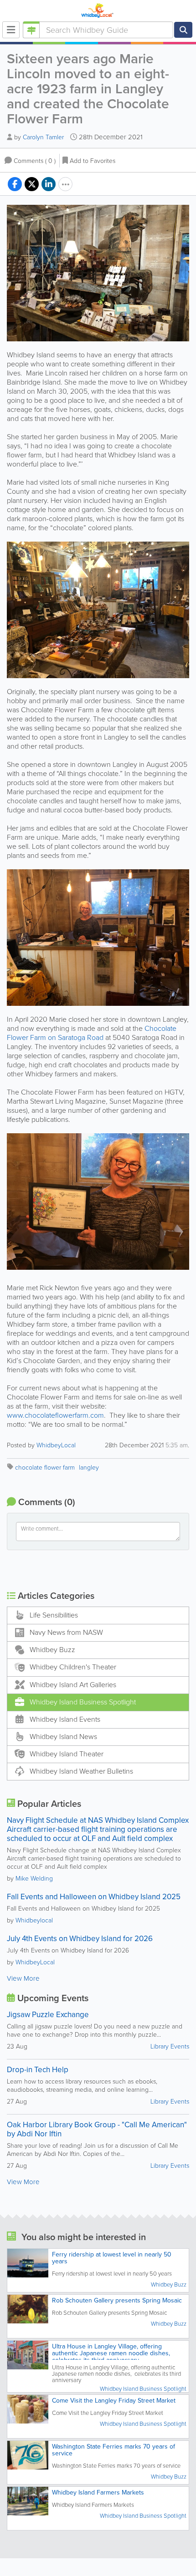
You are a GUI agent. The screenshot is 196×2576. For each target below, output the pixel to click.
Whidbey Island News (63, 1737)
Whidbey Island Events (65, 1719)
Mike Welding (34, 1879)
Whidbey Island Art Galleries (73, 1685)
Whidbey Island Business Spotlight (83, 1702)
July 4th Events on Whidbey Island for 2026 (80, 1939)
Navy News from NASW (66, 1632)
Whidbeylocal (34, 1920)
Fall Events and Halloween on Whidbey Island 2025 (94, 1897)
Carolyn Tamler (43, 137)
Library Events (170, 2046)
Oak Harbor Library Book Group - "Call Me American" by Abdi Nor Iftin (97, 2129)
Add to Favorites (93, 161)
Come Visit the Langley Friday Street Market (114, 2401)
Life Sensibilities (54, 1615)
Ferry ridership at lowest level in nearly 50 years (112, 2258)
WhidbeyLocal (56, 1445)
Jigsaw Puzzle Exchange (48, 2015)
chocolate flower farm (45, 1468)
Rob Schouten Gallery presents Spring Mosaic (117, 2300)
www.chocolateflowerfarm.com (55, 1415)
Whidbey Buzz (52, 1650)
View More (23, 1978)
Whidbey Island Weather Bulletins (81, 1771)
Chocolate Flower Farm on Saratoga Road (92, 1033)
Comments (35, 161)
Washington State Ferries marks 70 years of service (113, 2450)
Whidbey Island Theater (67, 1754)
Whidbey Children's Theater (73, 1667)
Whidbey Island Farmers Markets (98, 2492)
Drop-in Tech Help (38, 2070)
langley (89, 1468)
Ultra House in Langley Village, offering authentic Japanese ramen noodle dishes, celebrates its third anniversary (111, 2353)
